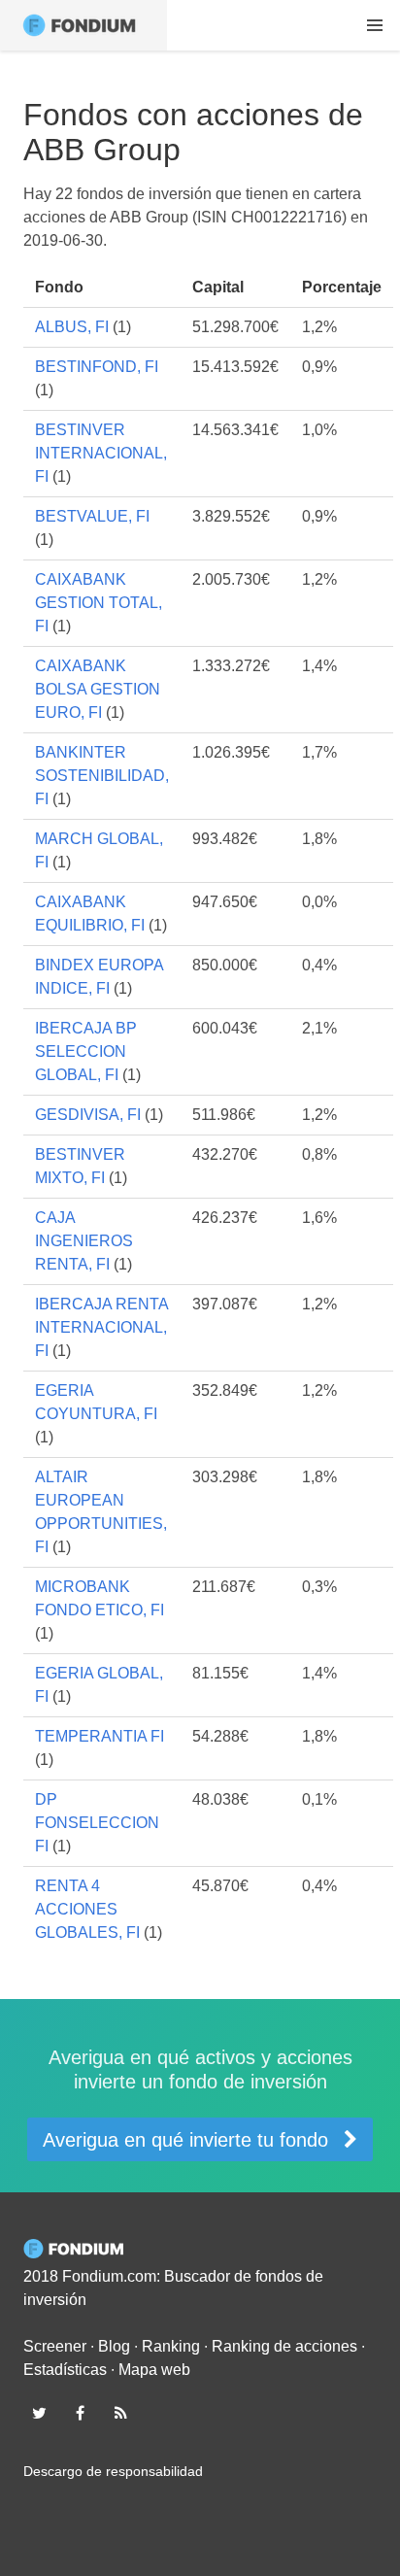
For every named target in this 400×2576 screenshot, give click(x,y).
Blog (114, 2346)
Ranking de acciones (284, 2346)
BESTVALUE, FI (92, 516)
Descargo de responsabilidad (113, 2471)
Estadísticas (65, 2370)
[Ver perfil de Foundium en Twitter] (39, 2413)
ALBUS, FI (72, 327)
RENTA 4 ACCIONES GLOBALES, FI (87, 1909)
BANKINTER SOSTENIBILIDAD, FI (102, 776)
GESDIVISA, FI (88, 1115)
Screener (55, 2346)
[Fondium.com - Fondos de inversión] (83, 25)
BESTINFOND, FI (97, 367)
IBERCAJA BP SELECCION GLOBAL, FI (86, 1051)
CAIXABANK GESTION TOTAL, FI (99, 603)
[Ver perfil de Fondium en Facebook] (80, 2413)
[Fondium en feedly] (121, 2413)
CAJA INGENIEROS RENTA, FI (84, 1241)
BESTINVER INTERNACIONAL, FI (101, 453)
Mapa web (154, 2370)
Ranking (171, 2346)
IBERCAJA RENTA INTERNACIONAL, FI (101, 1327)
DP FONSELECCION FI (97, 1823)
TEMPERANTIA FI (100, 1736)
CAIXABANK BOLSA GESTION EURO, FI (98, 689)
